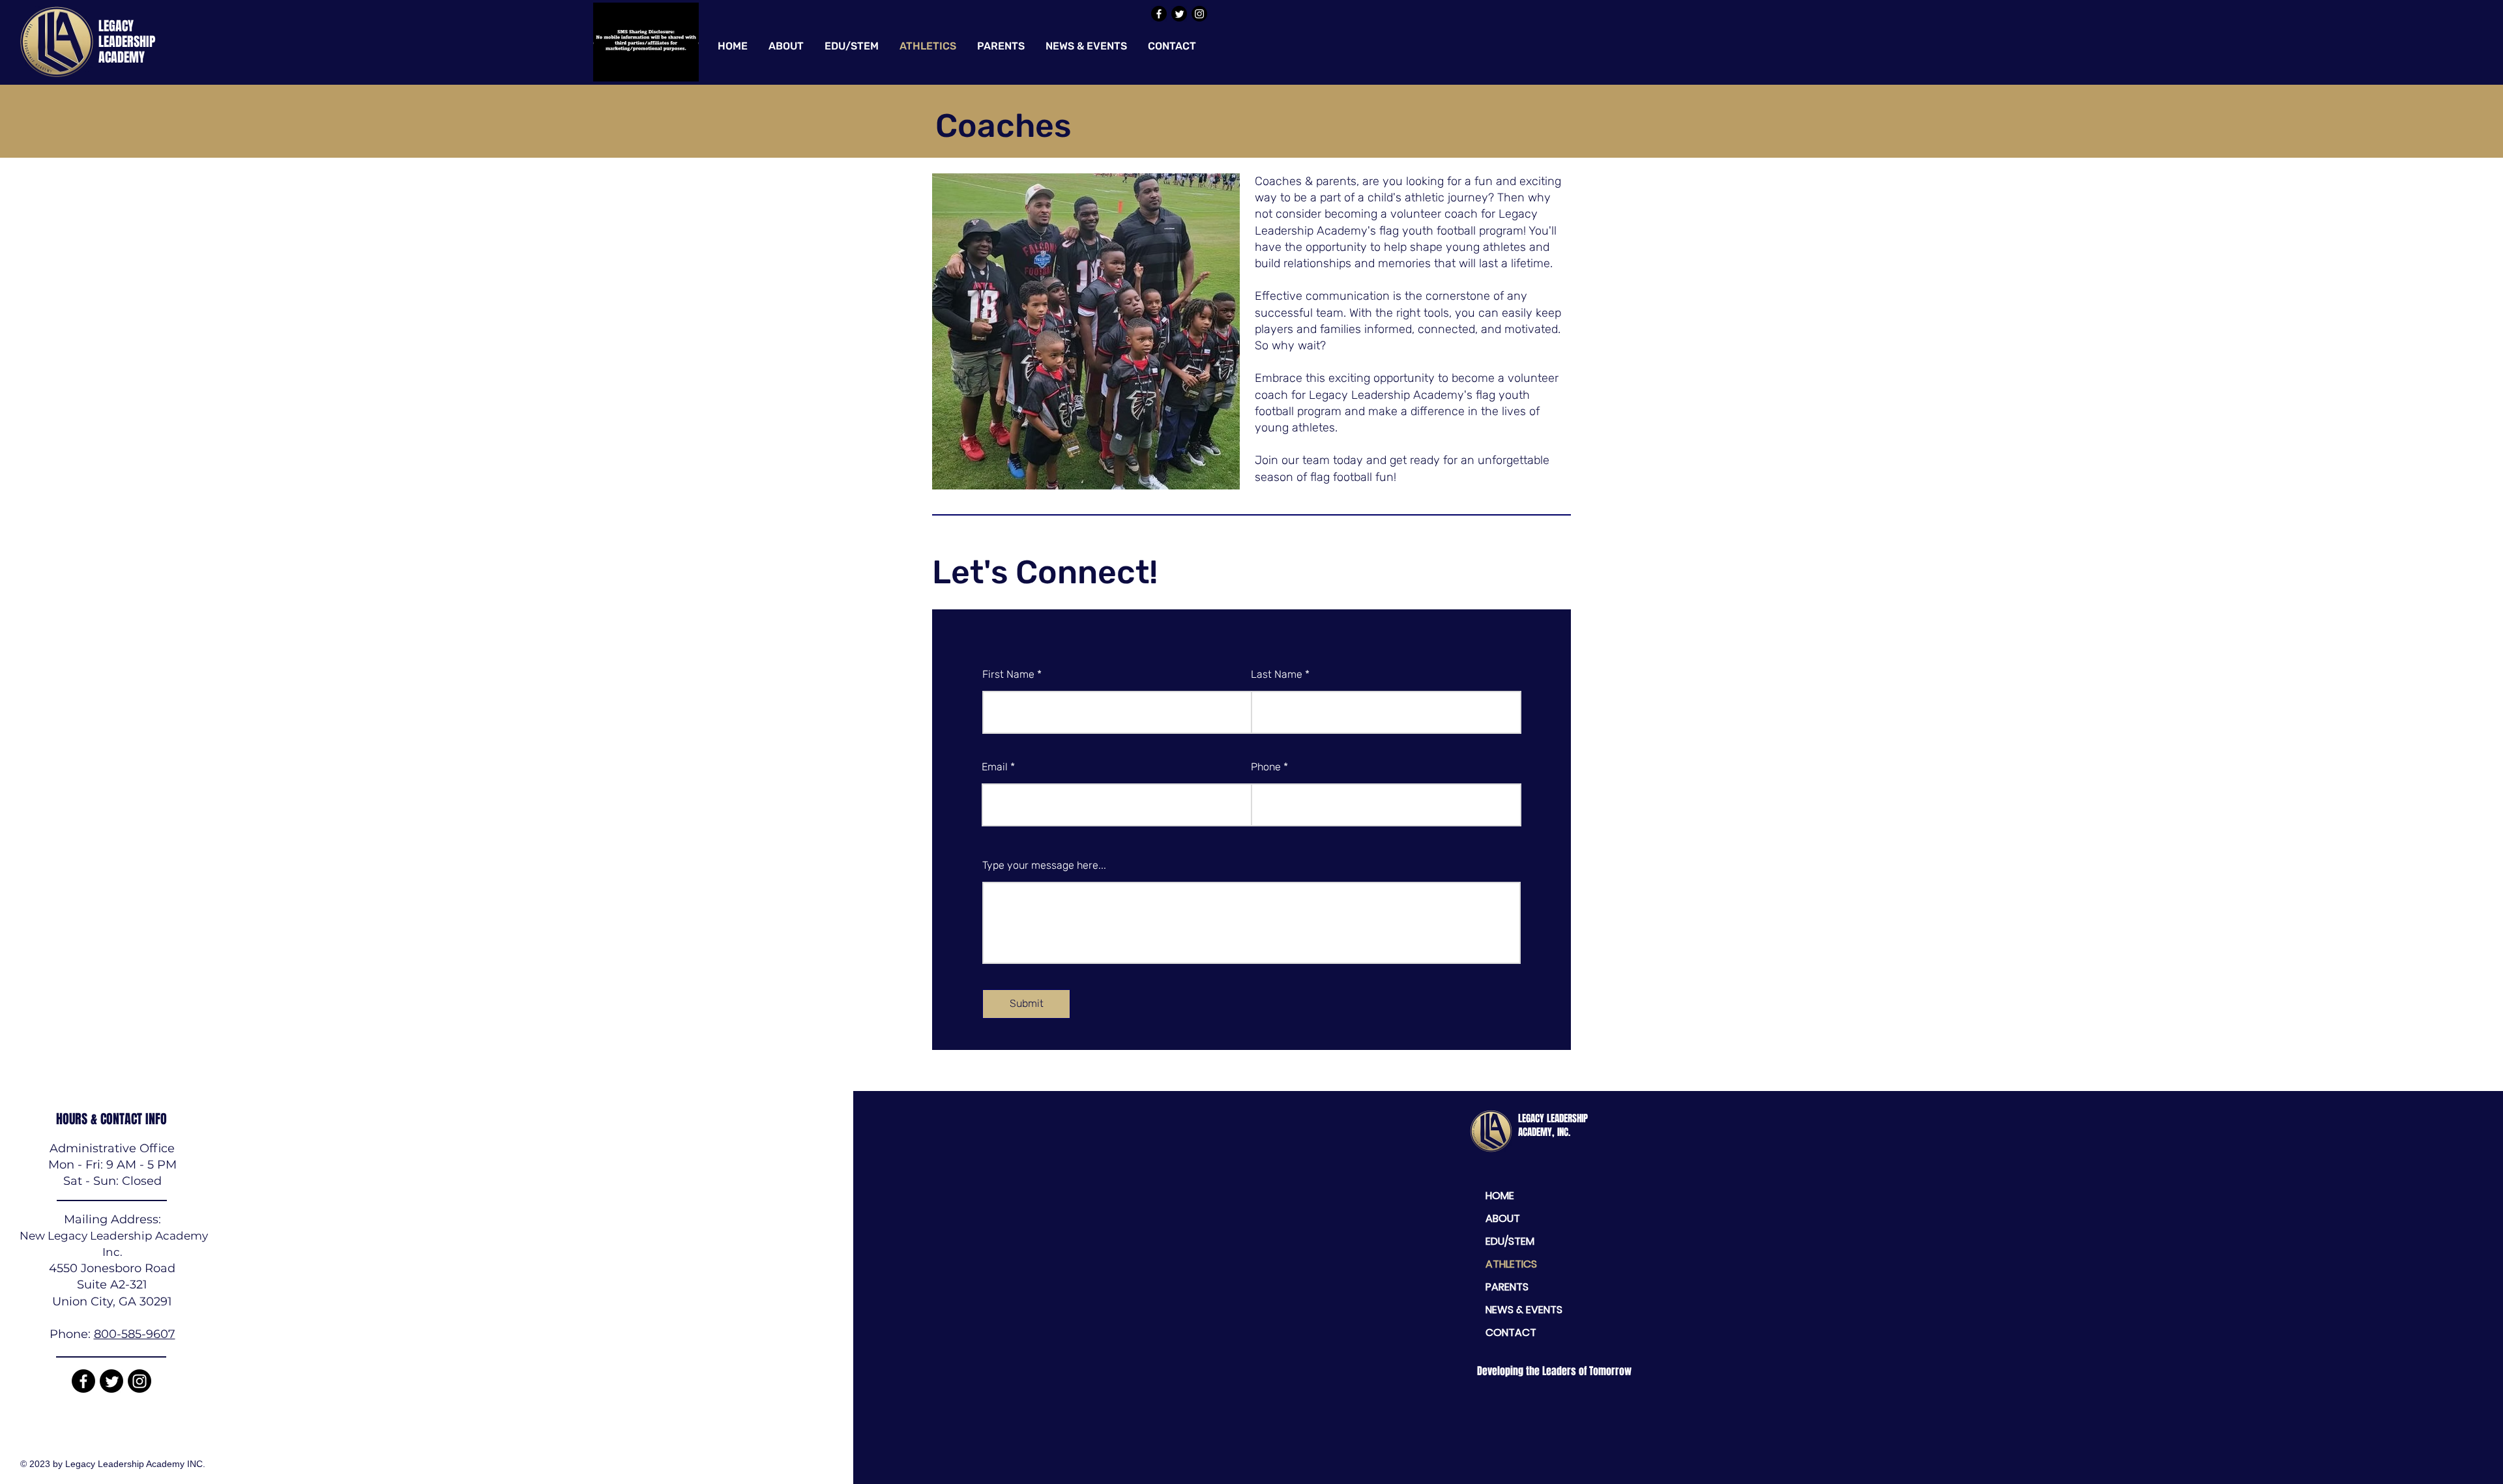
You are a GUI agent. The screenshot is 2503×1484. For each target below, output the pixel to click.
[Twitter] (1179, 14)
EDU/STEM (1510, 1241)
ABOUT (1503, 1218)
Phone (1266, 767)
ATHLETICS (1511, 1264)
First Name (1008, 675)
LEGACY (116, 26)
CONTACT (1511, 1332)
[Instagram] (1199, 14)
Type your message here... (1044, 866)
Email (995, 767)
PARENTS (1507, 1287)
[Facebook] (1159, 14)
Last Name (1277, 675)
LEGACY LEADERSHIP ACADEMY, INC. (1553, 1125)
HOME (1500, 1196)
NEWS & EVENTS (1524, 1310)
